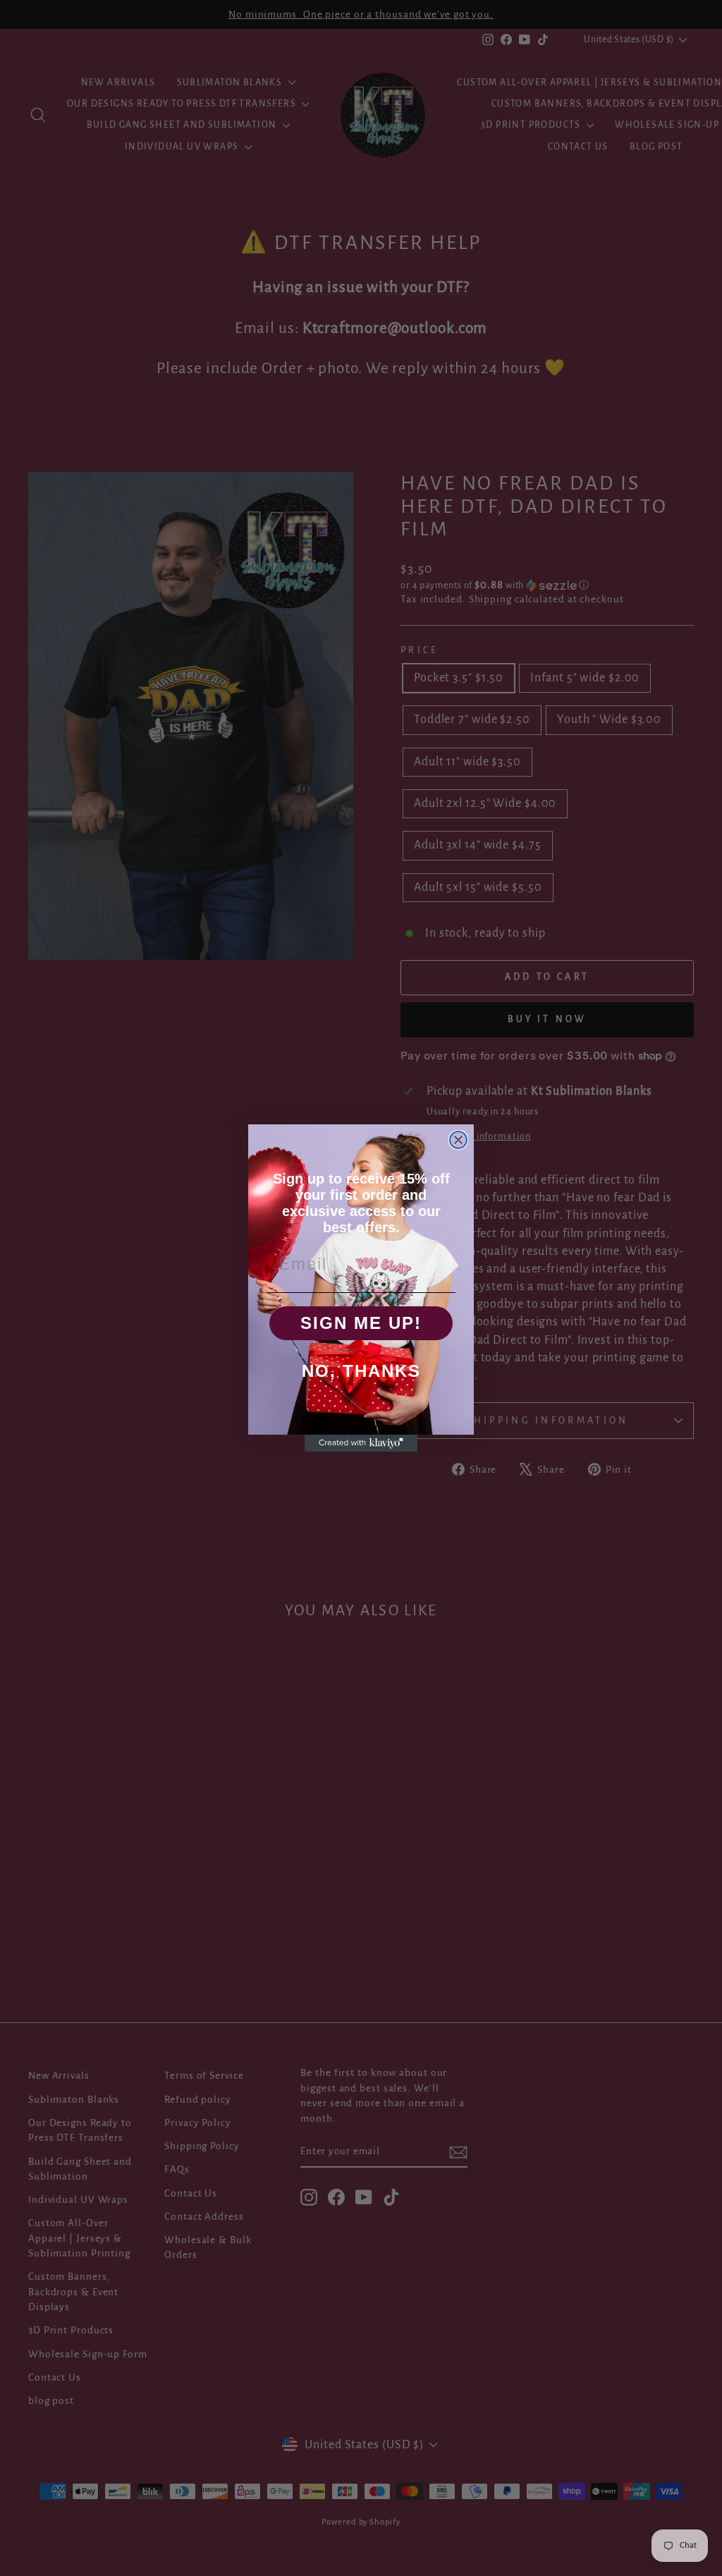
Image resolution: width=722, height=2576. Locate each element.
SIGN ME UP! (361, 1323)
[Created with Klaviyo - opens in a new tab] (361, 1443)
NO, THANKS (361, 1371)
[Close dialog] (458, 1140)
